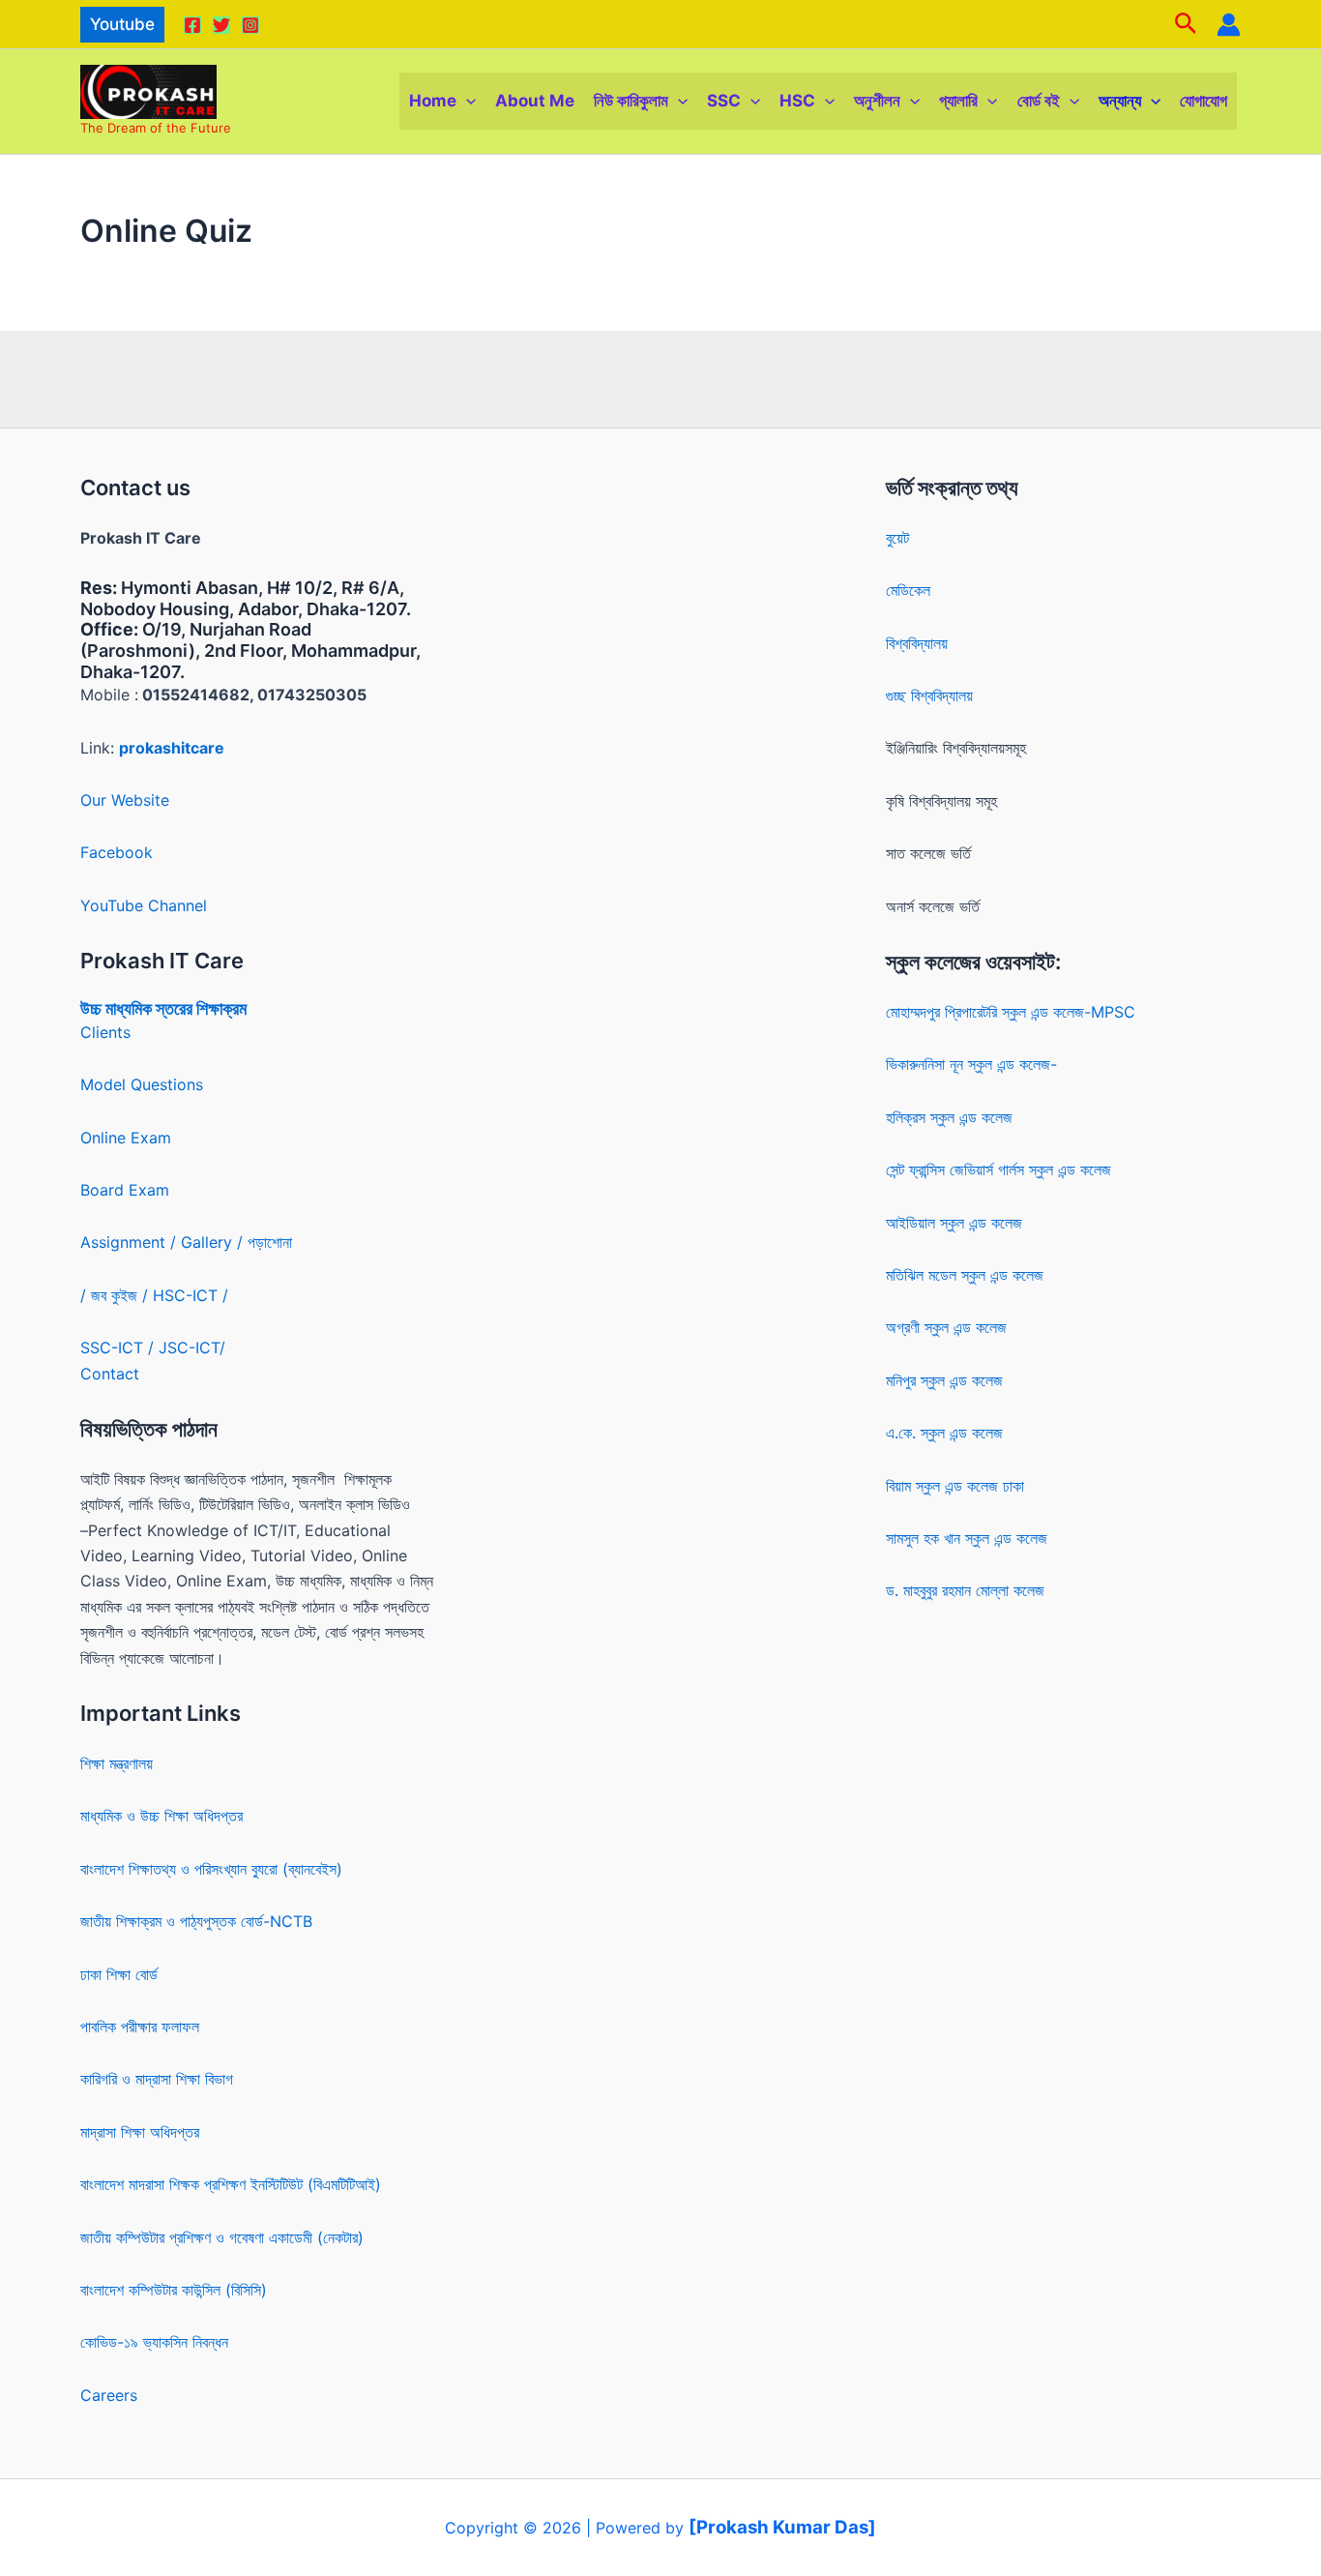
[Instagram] (250, 25)
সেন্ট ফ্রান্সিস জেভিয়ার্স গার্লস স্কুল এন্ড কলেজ (998, 1170)
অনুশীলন (877, 101)
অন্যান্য (1120, 101)
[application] (466, 101)
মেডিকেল (908, 590)
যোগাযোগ (1204, 101)
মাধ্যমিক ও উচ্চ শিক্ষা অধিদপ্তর (161, 1816)
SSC (724, 101)
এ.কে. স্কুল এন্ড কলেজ (944, 1433)
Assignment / (131, 1242)
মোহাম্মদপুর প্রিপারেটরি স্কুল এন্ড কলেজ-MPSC (1011, 1012)
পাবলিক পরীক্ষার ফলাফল (140, 2027)
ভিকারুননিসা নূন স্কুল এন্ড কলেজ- (971, 1064)
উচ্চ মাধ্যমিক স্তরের (136, 1008)
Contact (110, 1374)
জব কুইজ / (119, 1295)
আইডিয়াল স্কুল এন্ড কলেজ (954, 1223)
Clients (105, 1032)
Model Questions (142, 1084)
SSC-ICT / (119, 1347)
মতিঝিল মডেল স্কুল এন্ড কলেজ (965, 1275)
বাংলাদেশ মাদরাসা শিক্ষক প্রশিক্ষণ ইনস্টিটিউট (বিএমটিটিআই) (231, 2184)
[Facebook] (192, 25)
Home (433, 101)
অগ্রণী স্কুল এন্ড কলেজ (946, 1327)
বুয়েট (897, 538)
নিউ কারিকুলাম (631, 101)
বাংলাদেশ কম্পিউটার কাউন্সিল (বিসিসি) (174, 2290)
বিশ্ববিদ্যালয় (917, 643)
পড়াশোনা (270, 1242)
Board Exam (125, 1190)
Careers (109, 2395)
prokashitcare (172, 748)
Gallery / (214, 1242)
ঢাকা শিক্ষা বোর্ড (119, 1974)
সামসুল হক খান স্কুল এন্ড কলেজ (967, 1538)
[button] (122, 25)
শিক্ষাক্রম (220, 1008)
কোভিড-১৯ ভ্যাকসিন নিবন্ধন (154, 2342)
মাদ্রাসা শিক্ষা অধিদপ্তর (140, 2132)
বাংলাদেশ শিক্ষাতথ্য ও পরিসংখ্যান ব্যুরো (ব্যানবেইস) (211, 1869)
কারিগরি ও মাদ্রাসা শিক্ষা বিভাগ (157, 2079)
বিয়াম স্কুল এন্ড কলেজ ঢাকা (955, 1486)
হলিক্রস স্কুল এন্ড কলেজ (949, 1117)
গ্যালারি (958, 101)
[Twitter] (221, 25)
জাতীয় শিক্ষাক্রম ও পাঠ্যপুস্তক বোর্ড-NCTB (196, 1921)
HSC (797, 101)
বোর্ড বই (1039, 101)
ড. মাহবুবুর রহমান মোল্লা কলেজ (965, 1590)
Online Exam (126, 1138)
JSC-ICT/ (192, 1347)
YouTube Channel (144, 905)
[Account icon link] (1229, 25)
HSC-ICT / (191, 1295)
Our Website (125, 800)
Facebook (117, 852)
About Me (535, 101)
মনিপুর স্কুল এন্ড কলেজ (944, 1380)
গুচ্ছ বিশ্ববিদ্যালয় (929, 696)
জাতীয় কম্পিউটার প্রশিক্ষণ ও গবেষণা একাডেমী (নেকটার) (222, 2237)
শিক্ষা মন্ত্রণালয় (117, 1763)
